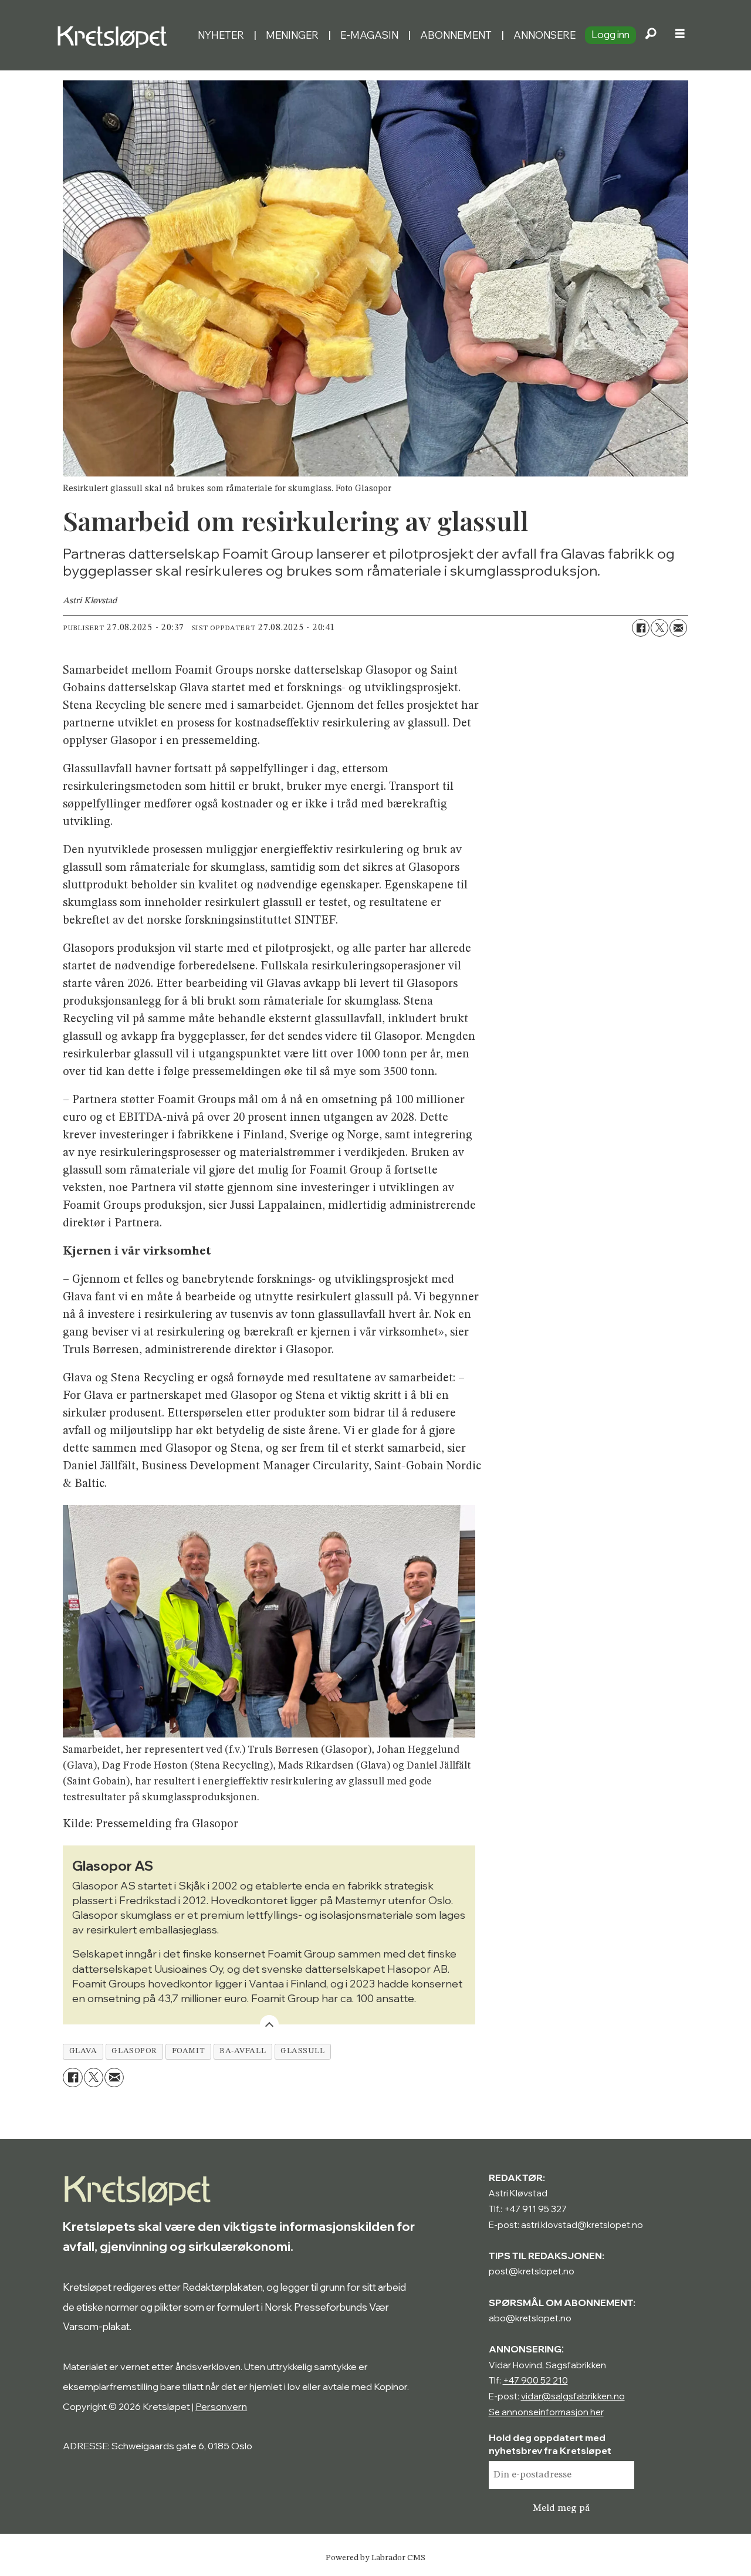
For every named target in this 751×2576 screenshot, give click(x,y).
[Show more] (269, 2024)
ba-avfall (243, 2051)
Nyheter (221, 35)
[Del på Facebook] (641, 628)
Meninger (292, 35)
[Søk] (651, 35)
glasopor (134, 2051)
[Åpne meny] (680, 35)
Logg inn (610, 34)
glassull (302, 2051)
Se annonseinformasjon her (546, 2412)
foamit (188, 2051)
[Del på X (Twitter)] (659, 628)
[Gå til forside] (122, 35)
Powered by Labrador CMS (375, 2558)
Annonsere (544, 35)
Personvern (221, 2406)
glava (83, 2051)
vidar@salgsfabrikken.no (573, 2396)
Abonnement (456, 35)
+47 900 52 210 (535, 2380)
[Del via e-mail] (678, 628)
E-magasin (369, 35)
